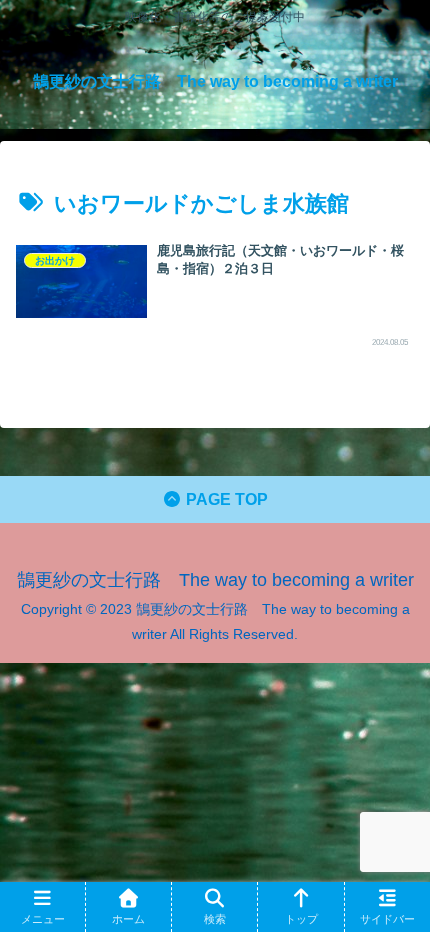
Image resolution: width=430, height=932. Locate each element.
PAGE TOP (225, 499)
